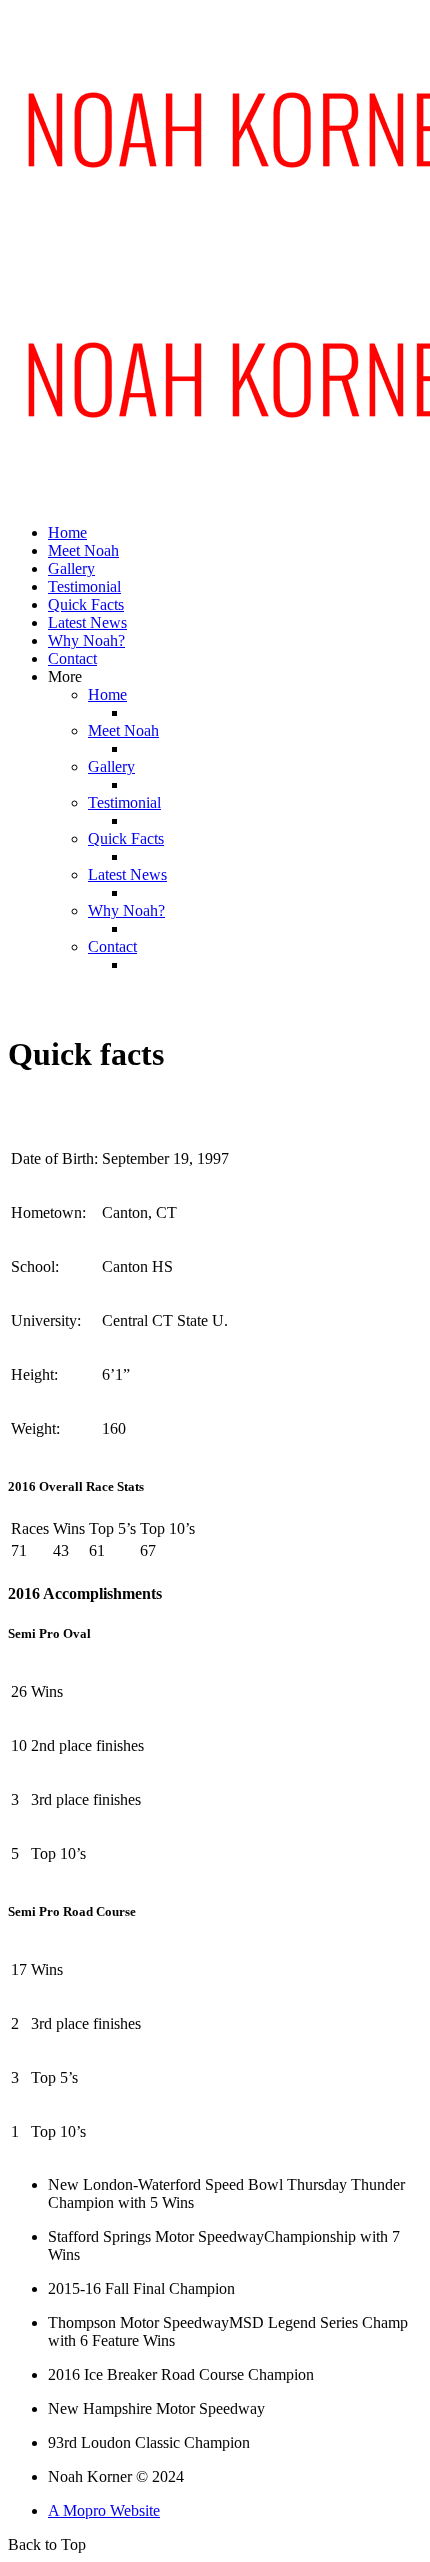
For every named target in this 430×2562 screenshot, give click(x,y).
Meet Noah (83, 550)
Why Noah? (86, 640)
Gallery (71, 568)
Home (67, 532)
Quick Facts (86, 604)
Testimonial (84, 586)
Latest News (87, 622)
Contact (72, 658)
